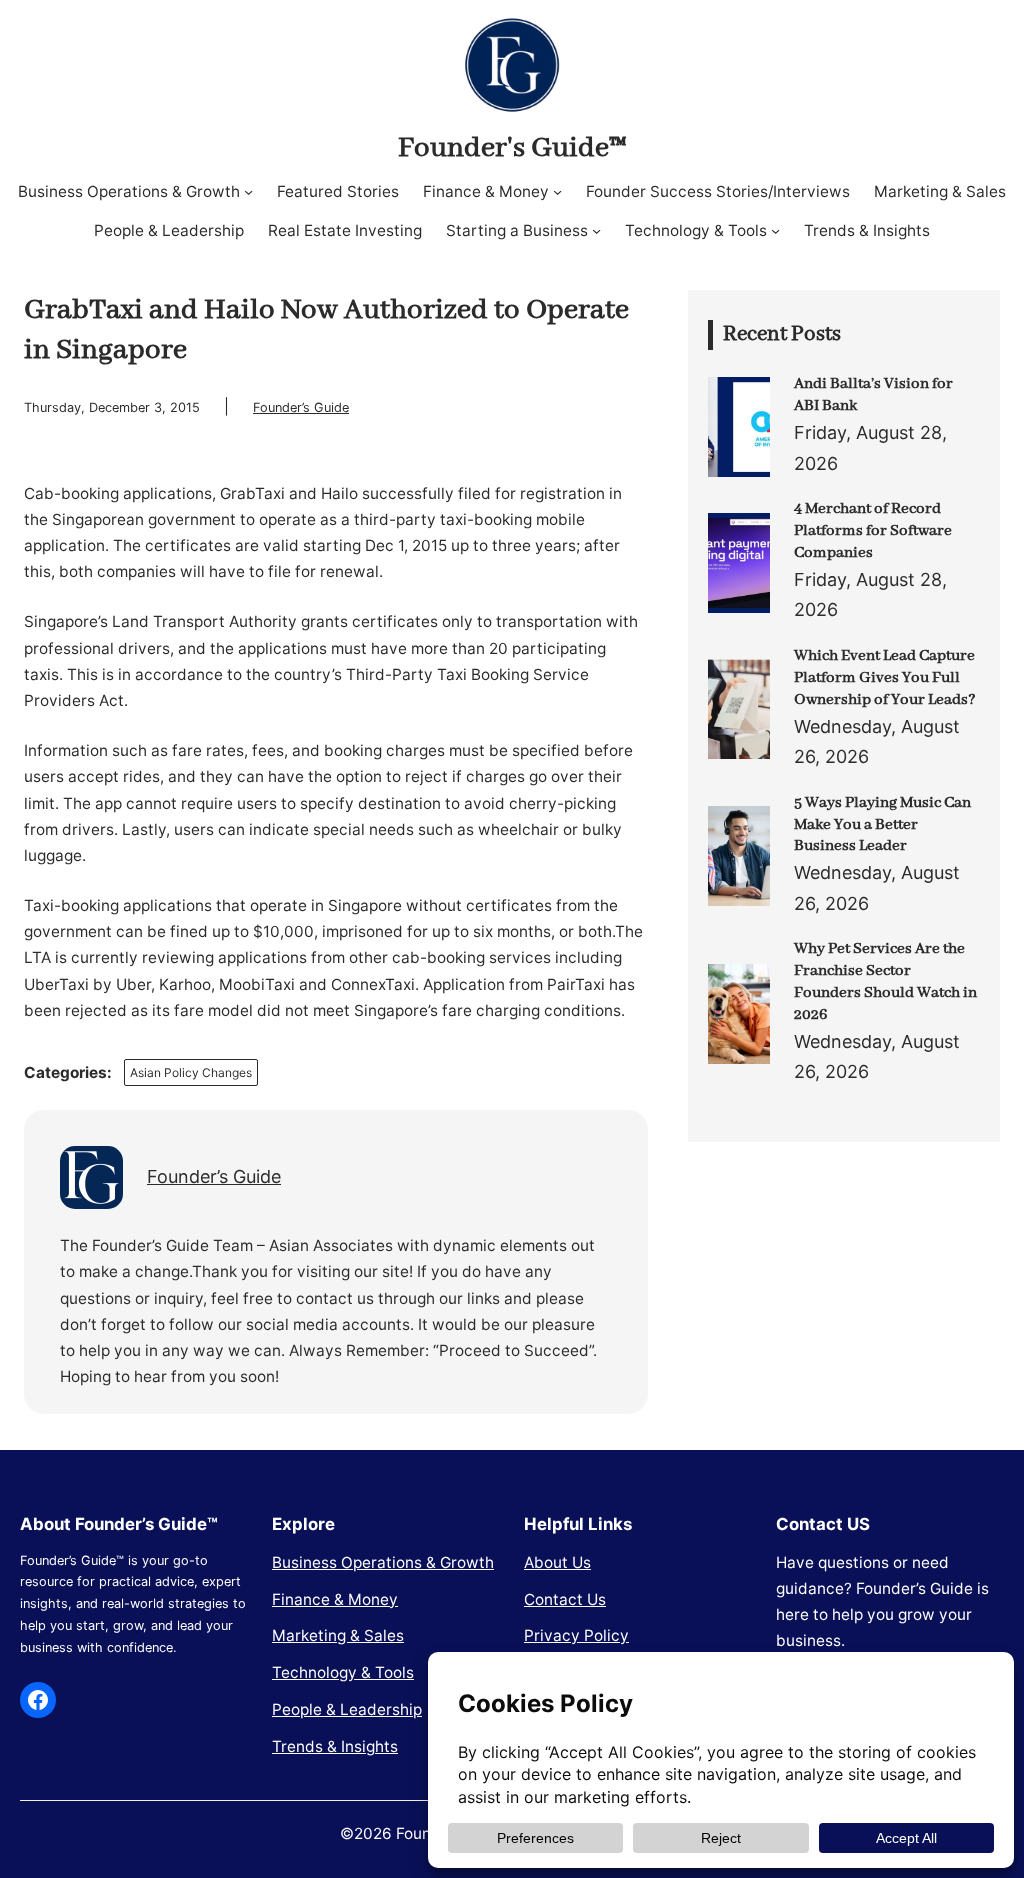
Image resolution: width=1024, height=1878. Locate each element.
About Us (557, 1562)
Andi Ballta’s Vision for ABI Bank (873, 395)
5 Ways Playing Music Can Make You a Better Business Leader (882, 825)
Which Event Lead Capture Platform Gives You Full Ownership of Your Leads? (885, 678)
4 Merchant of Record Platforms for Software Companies (873, 531)
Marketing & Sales (338, 1635)
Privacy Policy (576, 1635)
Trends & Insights (335, 1746)
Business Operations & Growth (383, 1562)
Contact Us (565, 1599)
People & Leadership (347, 1709)
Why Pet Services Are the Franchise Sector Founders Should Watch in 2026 (885, 982)
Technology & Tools (343, 1672)
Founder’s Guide (301, 407)
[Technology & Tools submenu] (775, 230)
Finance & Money (335, 1599)
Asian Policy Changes (191, 1072)
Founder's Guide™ (512, 148)
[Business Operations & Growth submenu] (248, 191)
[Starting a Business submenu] (596, 230)
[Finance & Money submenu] (557, 191)
